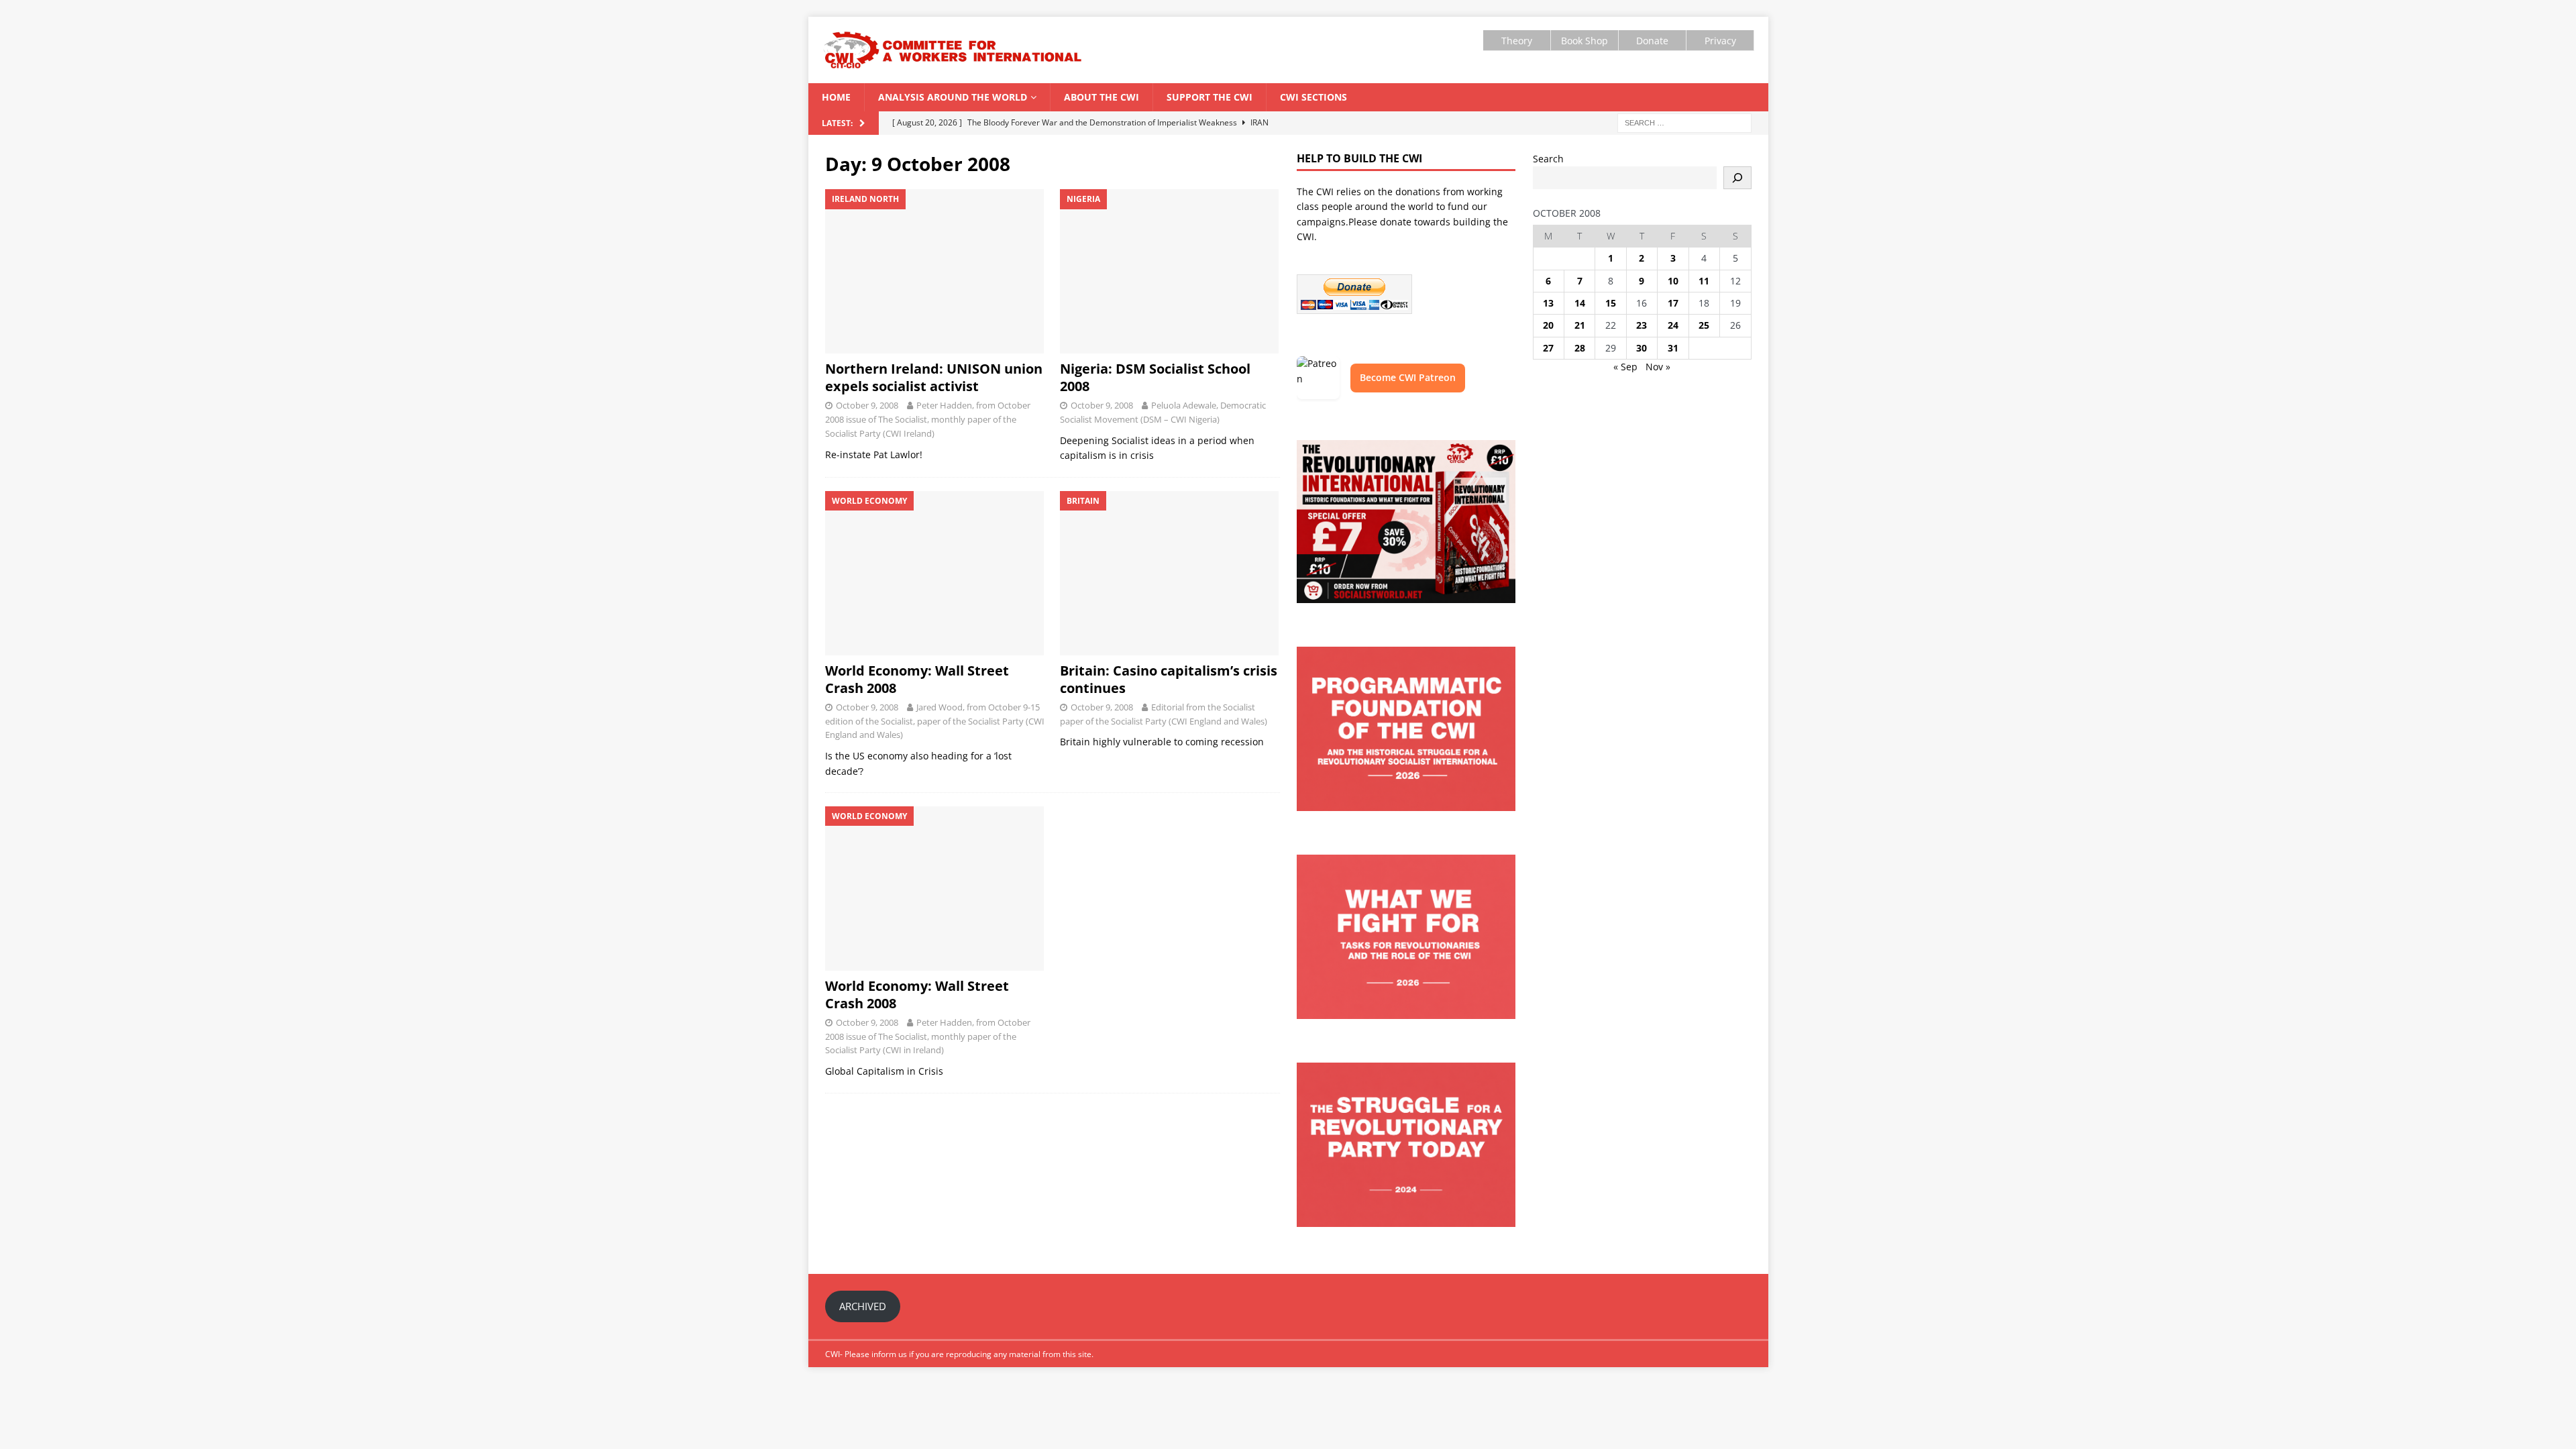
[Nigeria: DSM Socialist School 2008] (1170, 271)
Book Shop (1585, 41)
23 (1642, 325)
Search (1548, 159)
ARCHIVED (863, 1306)
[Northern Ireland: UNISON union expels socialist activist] (935, 271)
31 (1673, 348)
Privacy (1720, 41)
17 (1673, 303)
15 (1611, 303)
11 (1704, 281)
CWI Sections (1313, 97)
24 (1673, 325)
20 (1548, 325)
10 (1673, 281)
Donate (1652, 41)
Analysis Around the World (953, 97)
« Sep (1625, 367)
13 (1548, 303)
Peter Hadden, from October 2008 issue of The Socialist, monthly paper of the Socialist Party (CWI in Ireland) (928, 1036)
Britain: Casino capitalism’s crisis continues (1169, 679)
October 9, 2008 (867, 405)
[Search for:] (1684, 122)
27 (1548, 348)
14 (1580, 303)
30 (1642, 348)
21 (1580, 325)
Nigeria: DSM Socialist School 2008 (1155, 377)
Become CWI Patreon (1408, 377)
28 (1580, 348)
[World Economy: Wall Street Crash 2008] (935, 573)
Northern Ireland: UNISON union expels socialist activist (934, 377)
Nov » (1658, 367)
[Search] (1737, 178)
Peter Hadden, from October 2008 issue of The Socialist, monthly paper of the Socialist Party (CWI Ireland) (928, 419)
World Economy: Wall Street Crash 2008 (917, 679)
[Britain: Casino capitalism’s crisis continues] (1170, 573)
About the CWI (1102, 97)
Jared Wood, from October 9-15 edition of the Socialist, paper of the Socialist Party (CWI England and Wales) (935, 721)
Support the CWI (1210, 97)
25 (1704, 325)
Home (836, 97)
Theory (1517, 41)
